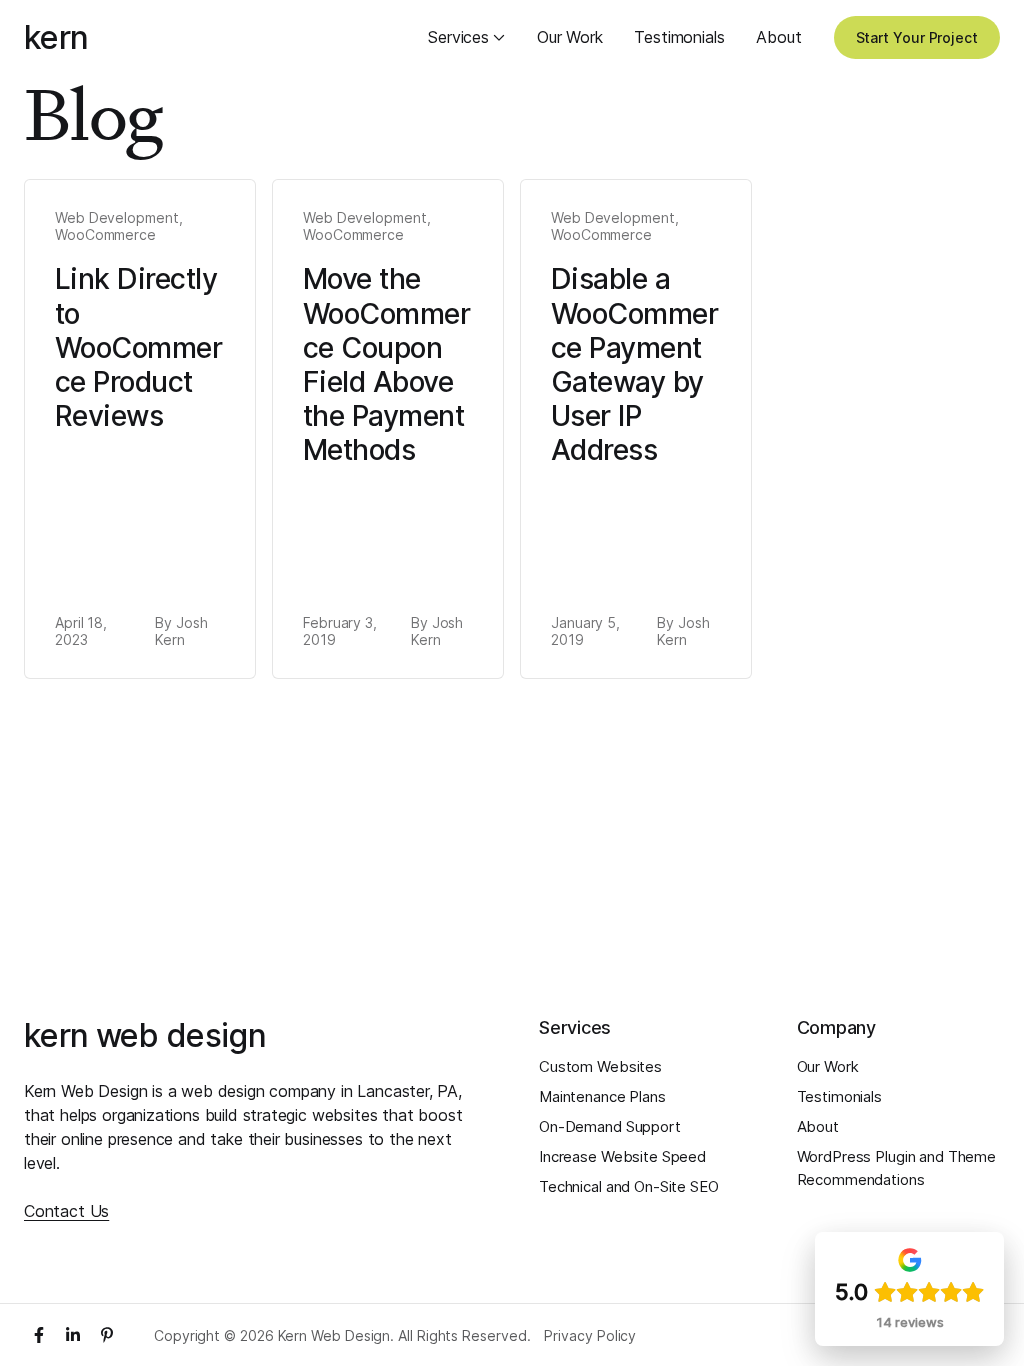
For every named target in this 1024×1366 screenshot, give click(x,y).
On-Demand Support (610, 1126)
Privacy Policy (590, 1336)
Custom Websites (600, 1066)
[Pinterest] (107, 1335)
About (778, 37)
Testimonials (679, 37)
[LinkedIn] (73, 1335)
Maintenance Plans (602, 1096)
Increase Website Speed (622, 1156)
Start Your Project (917, 37)
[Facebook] (39, 1335)
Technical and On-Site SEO (629, 1186)
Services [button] (458, 37)
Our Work (570, 37)
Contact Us (66, 1211)
